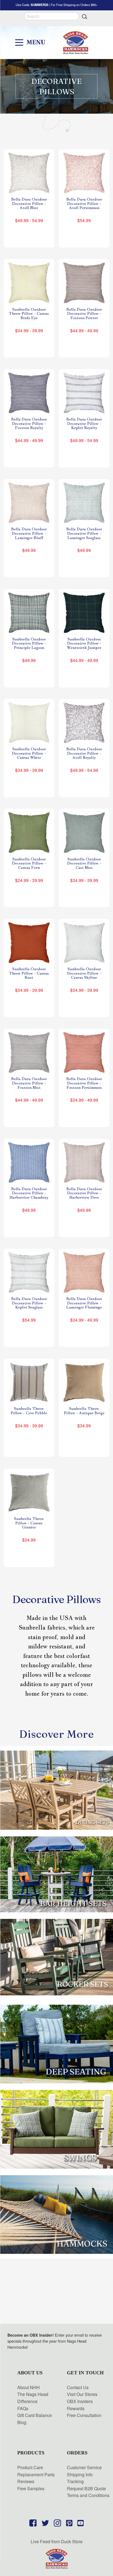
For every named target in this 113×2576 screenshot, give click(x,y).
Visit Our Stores (82, 2394)
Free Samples (31, 2488)
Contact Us (78, 2387)
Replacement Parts (36, 2474)
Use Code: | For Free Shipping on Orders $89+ (57, 5)
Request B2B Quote (86, 2488)
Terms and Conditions (88, 2495)
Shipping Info (80, 2474)
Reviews (26, 2481)
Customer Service (84, 2467)
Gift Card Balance (35, 2415)
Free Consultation (84, 2415)
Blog (22, 2422)
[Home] (56, 2558)
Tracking (75, 2481)
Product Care (30, 2467)
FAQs (23, 2408)
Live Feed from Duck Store (57, 2541)
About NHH (29, 2387)
